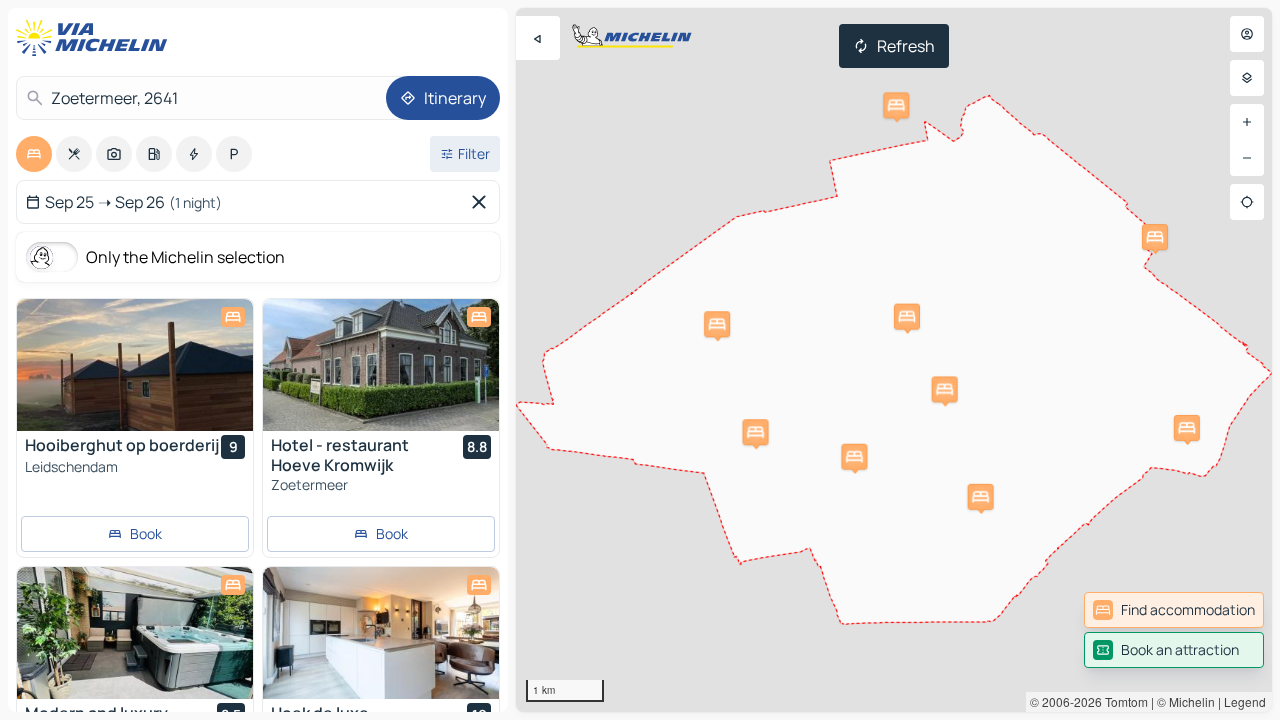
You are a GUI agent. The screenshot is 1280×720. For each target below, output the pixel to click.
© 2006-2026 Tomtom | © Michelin (1122, 701)
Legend (1245, 701)
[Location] (1247, 202)
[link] (1174, 610)
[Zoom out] (1247, 158)
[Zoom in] (1247, 122)
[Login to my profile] (1247, 34)
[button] (896, 105)
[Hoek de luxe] (381, 633)
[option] (34, 154)
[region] (894, 360)
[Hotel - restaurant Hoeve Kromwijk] (381, 365)
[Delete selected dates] (483, 202)
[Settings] (1247, 78)
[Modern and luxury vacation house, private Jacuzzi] (135, 633)
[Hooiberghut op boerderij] (135, 365)
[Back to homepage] (96, 38)
